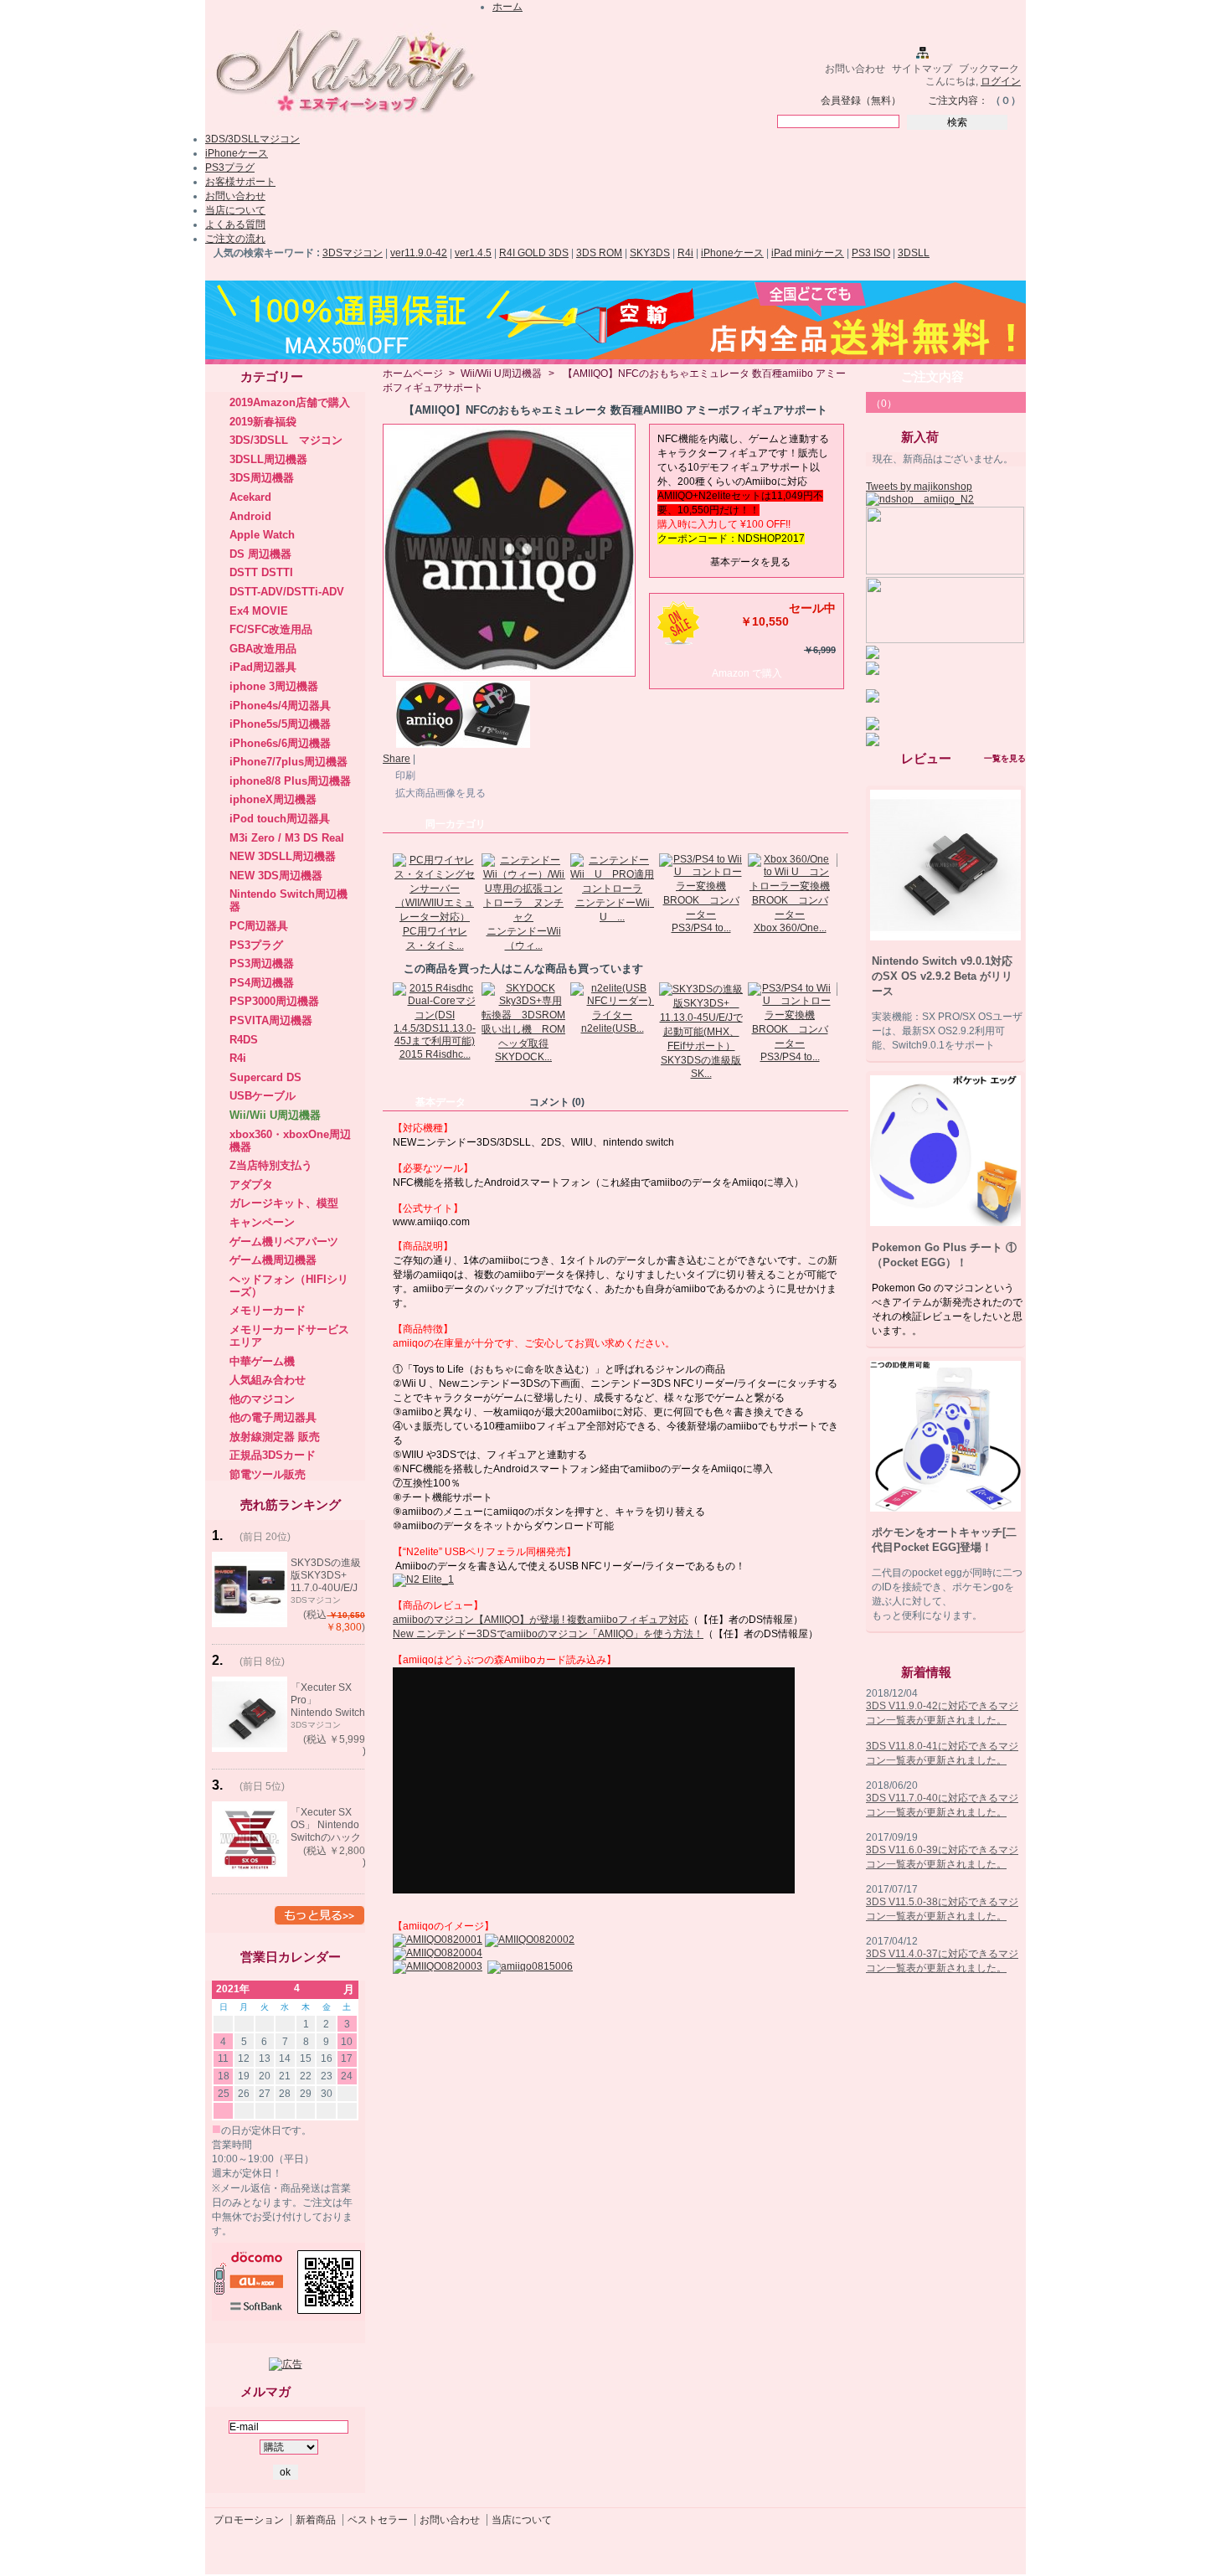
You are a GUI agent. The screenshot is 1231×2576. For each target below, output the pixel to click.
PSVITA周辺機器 (271, 1020)
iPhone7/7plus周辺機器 (288, 762)
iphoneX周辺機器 (273, 799)
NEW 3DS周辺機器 (276, 876)
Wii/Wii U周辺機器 (275, 1115)
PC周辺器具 (259, 926)
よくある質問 (235, 224)
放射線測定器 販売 (275, 1437)
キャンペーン (262, 1222)
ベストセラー (378, 2520)
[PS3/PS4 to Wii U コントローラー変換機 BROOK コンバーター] (701, 914)
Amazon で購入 (747, 673)
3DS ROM (599, 253)
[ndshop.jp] (343, 120)
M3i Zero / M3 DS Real (287, 838)
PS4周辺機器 (262, 983)
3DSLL (914, 253)
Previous (386, 886)
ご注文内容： (958, 100)
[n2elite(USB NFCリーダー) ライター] (612, 1015)
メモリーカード (268, 1310)
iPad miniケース (808, 253)
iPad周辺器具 (263, 667)
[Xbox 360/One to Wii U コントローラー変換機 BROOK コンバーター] (790, 914)
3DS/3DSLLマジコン (252, 139)
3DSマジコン (353, 253)
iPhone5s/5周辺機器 (280, 724)
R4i (685, 253)
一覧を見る (1005, 758)
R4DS (244, 1040)
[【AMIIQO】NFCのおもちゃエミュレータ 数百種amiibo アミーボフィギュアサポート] (430, 744)
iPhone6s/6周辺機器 (280, 743)
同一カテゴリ (456, 824)
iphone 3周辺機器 (274, 686)
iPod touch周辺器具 (280, 819)
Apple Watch (262, 535)
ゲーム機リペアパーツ (284, 1242)
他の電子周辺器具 (273, 1417)
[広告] (286, 2364)
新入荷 (920, 437)
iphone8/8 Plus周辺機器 (290, 781)
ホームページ (413, 374)
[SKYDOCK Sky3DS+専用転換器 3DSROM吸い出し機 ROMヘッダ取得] (523, 1043)
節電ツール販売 (268, 1474)
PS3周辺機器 (262, 963)
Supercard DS (265, 1077)
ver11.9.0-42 (419, 253)
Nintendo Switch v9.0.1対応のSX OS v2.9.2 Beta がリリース (942, 976)
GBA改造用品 (263, 649)
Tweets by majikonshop (919, 487)
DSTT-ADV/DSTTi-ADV (287, 592)
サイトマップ (922, 69)
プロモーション (249, 2520)
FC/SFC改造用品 (271, 629)
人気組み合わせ (268, 1380)
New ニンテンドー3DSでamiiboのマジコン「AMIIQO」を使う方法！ (548, 1634)
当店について (235, 210)
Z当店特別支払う (271, 1165)
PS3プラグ (230, 167)
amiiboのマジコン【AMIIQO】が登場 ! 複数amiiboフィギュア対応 (541, 1620)
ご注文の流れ (235, 239)
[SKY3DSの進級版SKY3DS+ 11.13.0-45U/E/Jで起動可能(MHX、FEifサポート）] (701, 1046)
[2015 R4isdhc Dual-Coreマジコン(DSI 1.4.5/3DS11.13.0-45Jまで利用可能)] (435, 1041)
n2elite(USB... (613, 1028)
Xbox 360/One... (790, 928)
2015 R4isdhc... (435, 1054)
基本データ (440, 1102)
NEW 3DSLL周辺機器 (283, 856)
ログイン (1001, 81)
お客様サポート (240, 182)
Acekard (250, 497)
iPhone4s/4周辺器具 (280, 706)
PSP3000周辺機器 (274, 1001)
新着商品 (316, 2520)
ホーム (507, 7)
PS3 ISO (871, 253)
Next (841, 886)
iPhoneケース (237, 153)
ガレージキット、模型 (284, 1203)
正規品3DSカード (273, 1455)
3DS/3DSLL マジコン (286, 440)
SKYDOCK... (523, 1057)
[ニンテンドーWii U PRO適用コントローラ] (612, 889)
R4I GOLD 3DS (534, 253)
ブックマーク (989, 69)
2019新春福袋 (263, 422)
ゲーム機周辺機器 (273, 1260)
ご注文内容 (932, 376)
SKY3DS (650, 253)
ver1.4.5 (473, 253)
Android (250, 516)
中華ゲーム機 (262, 1361)
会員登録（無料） (861, 100)
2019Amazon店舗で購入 (290, 402)
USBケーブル (263, 1096)
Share (397, 759)
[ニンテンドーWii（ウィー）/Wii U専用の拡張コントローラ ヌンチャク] (523, 917)
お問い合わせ (855, 69)
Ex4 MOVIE (259, 611)
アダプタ (251, 1185)
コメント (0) (557, 1102)
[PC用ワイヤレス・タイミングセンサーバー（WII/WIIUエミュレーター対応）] (435, 917)
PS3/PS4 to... (701, 928)
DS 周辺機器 (260, 554)
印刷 (405, 775)
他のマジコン (262, 1399)
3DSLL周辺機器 (268, 459)
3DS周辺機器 (262, 478)
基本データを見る (750, 562)
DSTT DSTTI (261, 572)
